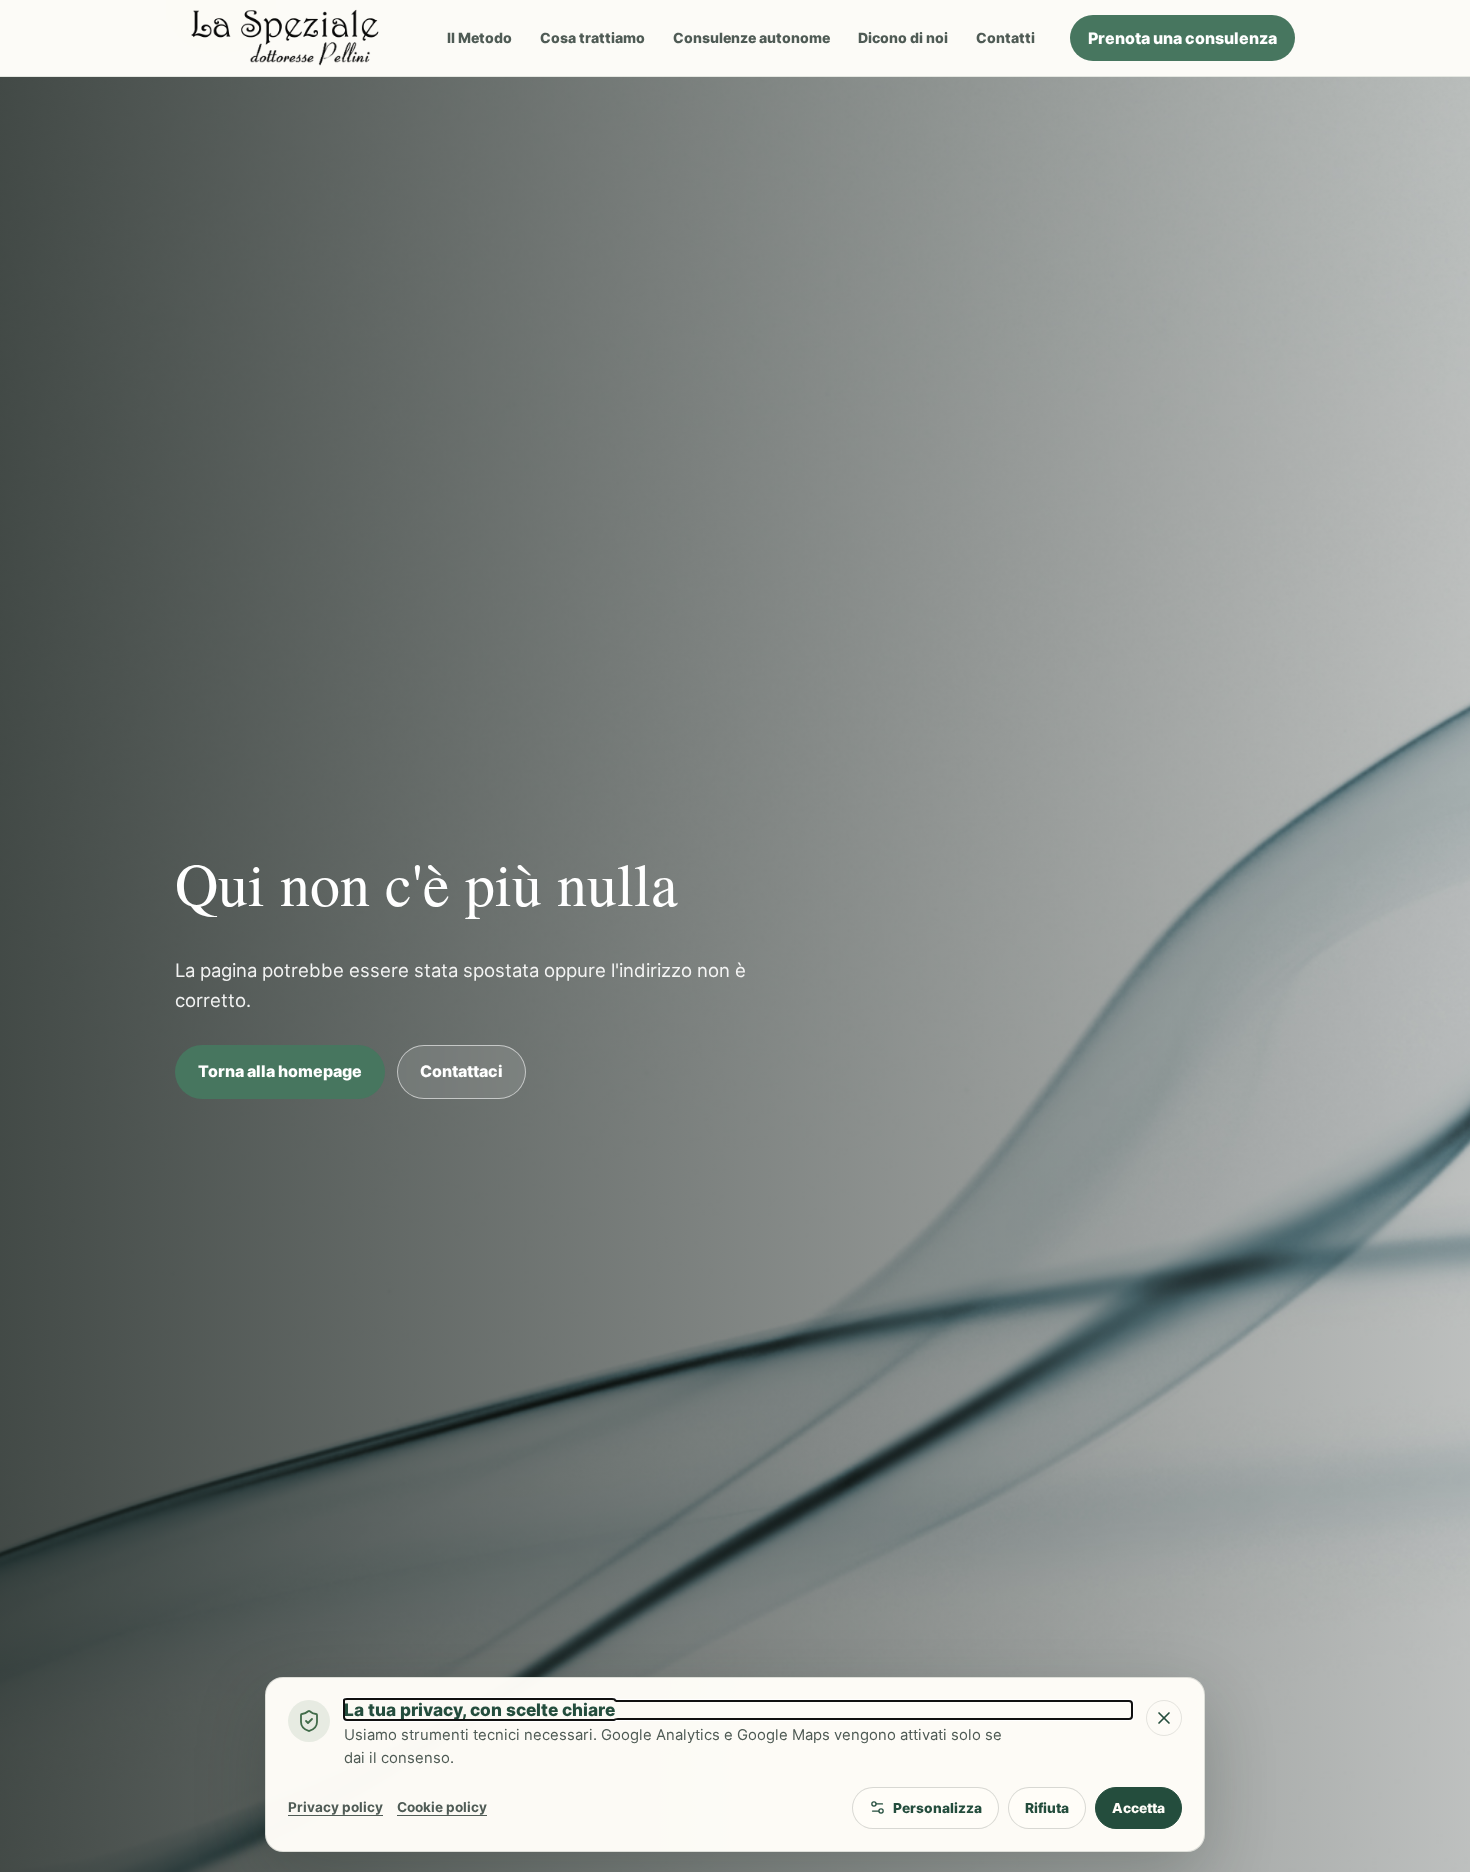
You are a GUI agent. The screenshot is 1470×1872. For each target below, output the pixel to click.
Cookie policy (442, 1807)
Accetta (1138, 1808)
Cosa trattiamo (592, 37)
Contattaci (461, 1071)
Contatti (1005, 37)
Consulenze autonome (751, 37)
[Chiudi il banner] (1164, 1718)
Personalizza (937, 1808)
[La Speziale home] (293, 38)
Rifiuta (1047, 1808)
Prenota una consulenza (1182, 38)
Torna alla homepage (280, 1071)
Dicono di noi (903, 37)
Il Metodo (479, 37)
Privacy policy (335, 1807)
